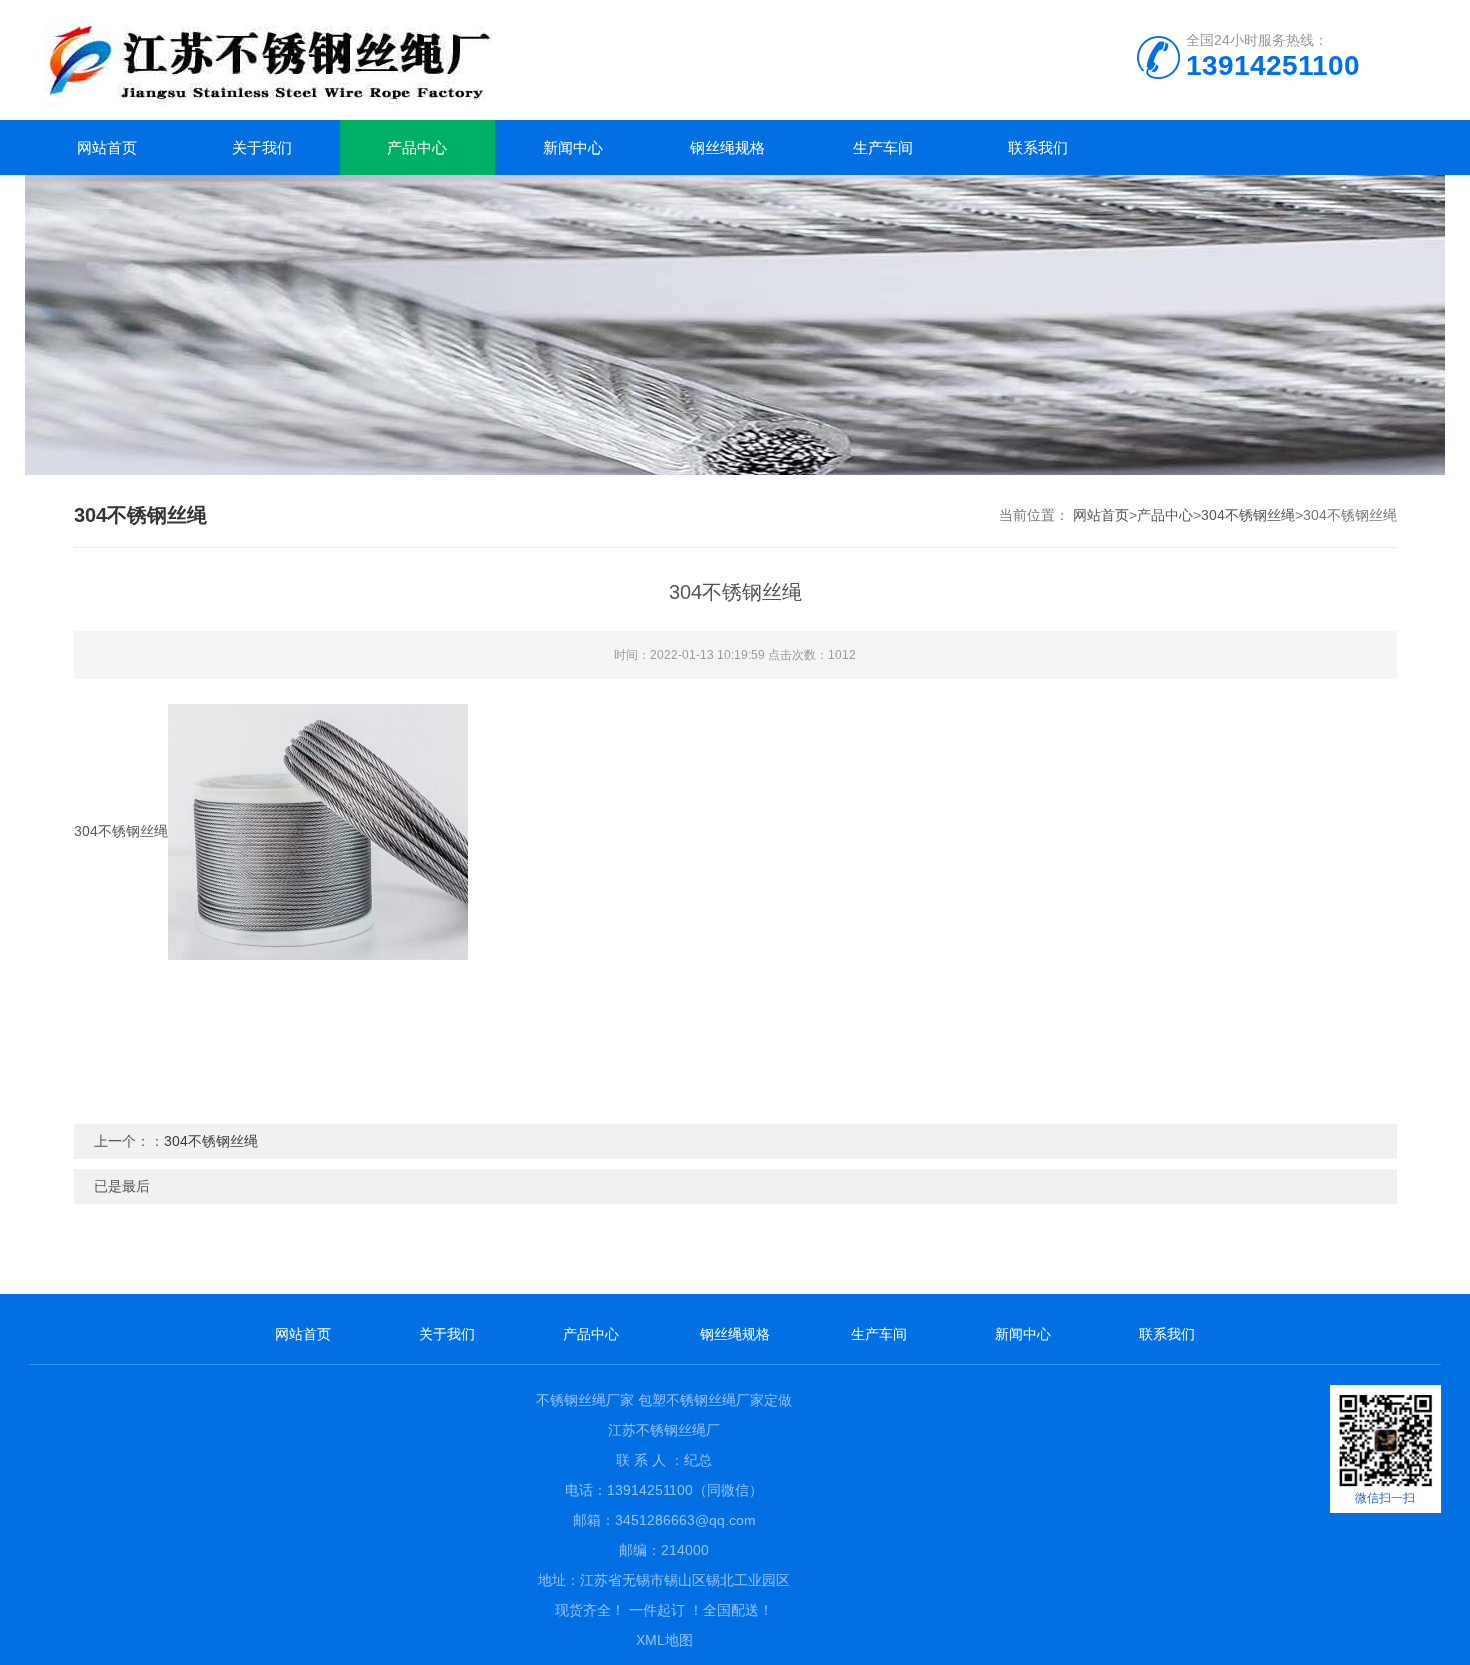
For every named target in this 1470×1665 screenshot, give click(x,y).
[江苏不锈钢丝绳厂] (379, 60)
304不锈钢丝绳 (1248, 515)
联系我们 (1038, 147)
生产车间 (883, 147)
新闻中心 (573, 147)
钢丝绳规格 (727, 147)
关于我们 (262, 147)
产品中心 (417, 147)
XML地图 (664, 1640)
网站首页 (107, 147)
